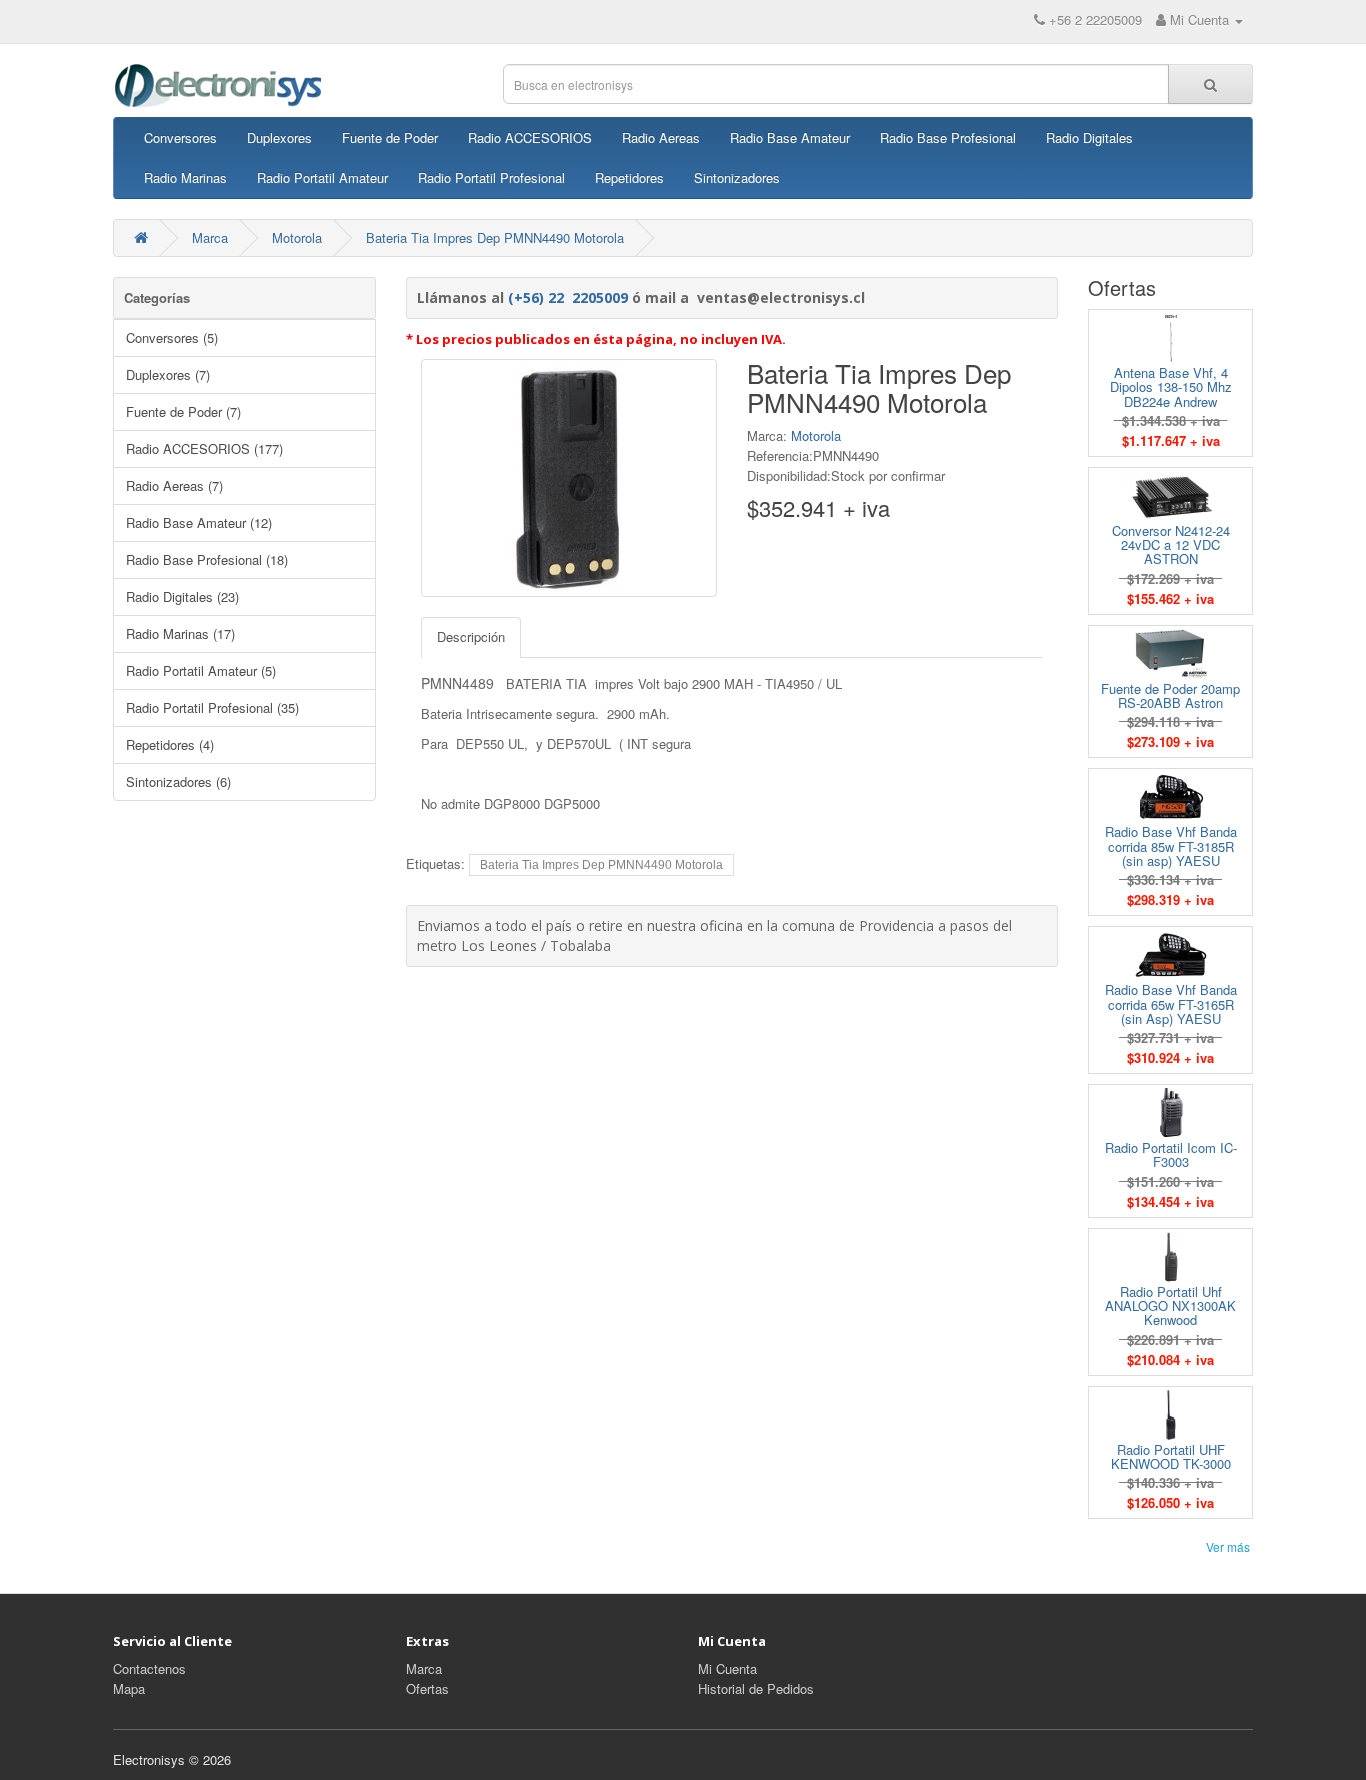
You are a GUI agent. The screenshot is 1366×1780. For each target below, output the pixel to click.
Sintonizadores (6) (178, 781)
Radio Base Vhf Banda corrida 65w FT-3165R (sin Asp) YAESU (1171, 1004)
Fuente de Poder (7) (183, 411)
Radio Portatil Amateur (322, 177)
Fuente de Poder (390, 137)
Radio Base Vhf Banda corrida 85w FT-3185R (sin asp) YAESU (1171, 846)
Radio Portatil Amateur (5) (201, 670)
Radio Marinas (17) (180, 633)
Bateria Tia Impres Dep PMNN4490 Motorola (495, 237)
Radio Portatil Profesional (491, 177)
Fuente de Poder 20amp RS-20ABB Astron (1170, 695)
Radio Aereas (661, 137)
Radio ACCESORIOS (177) (204, 448)
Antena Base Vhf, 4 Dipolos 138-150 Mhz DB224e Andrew (1171, 387)
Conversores (180, 137)
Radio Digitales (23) (182, 596)
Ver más (1228, 1546)
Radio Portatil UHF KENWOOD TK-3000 (1171, 1456)
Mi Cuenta (727, 1668)
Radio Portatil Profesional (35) (212, 707)
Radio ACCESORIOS (530, 137)
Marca (210, 237)
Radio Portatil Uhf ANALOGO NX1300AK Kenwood (1170, 1306)
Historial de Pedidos (756, 1688)
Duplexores (279, 137)
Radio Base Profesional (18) (207, 559)
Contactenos (149, 1668)
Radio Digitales (1089, 137)
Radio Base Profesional (948, 137)
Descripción (471, 636)
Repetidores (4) (170, 744)
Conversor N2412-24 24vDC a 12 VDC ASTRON (1171, 545)
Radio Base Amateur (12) (199, 522)
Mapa (129, 1688)
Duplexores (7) (168, 374)
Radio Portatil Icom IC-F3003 (1171, 1154)
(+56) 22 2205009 (568, 297)
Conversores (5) (172, 337)
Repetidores (629, 177)
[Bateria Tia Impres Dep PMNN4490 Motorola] (569, 478)
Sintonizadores (737, 177)
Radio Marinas (185, 177)
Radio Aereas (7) (174, 485)
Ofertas (427, 1688)
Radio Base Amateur (790, 137)
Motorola (297, 237)
